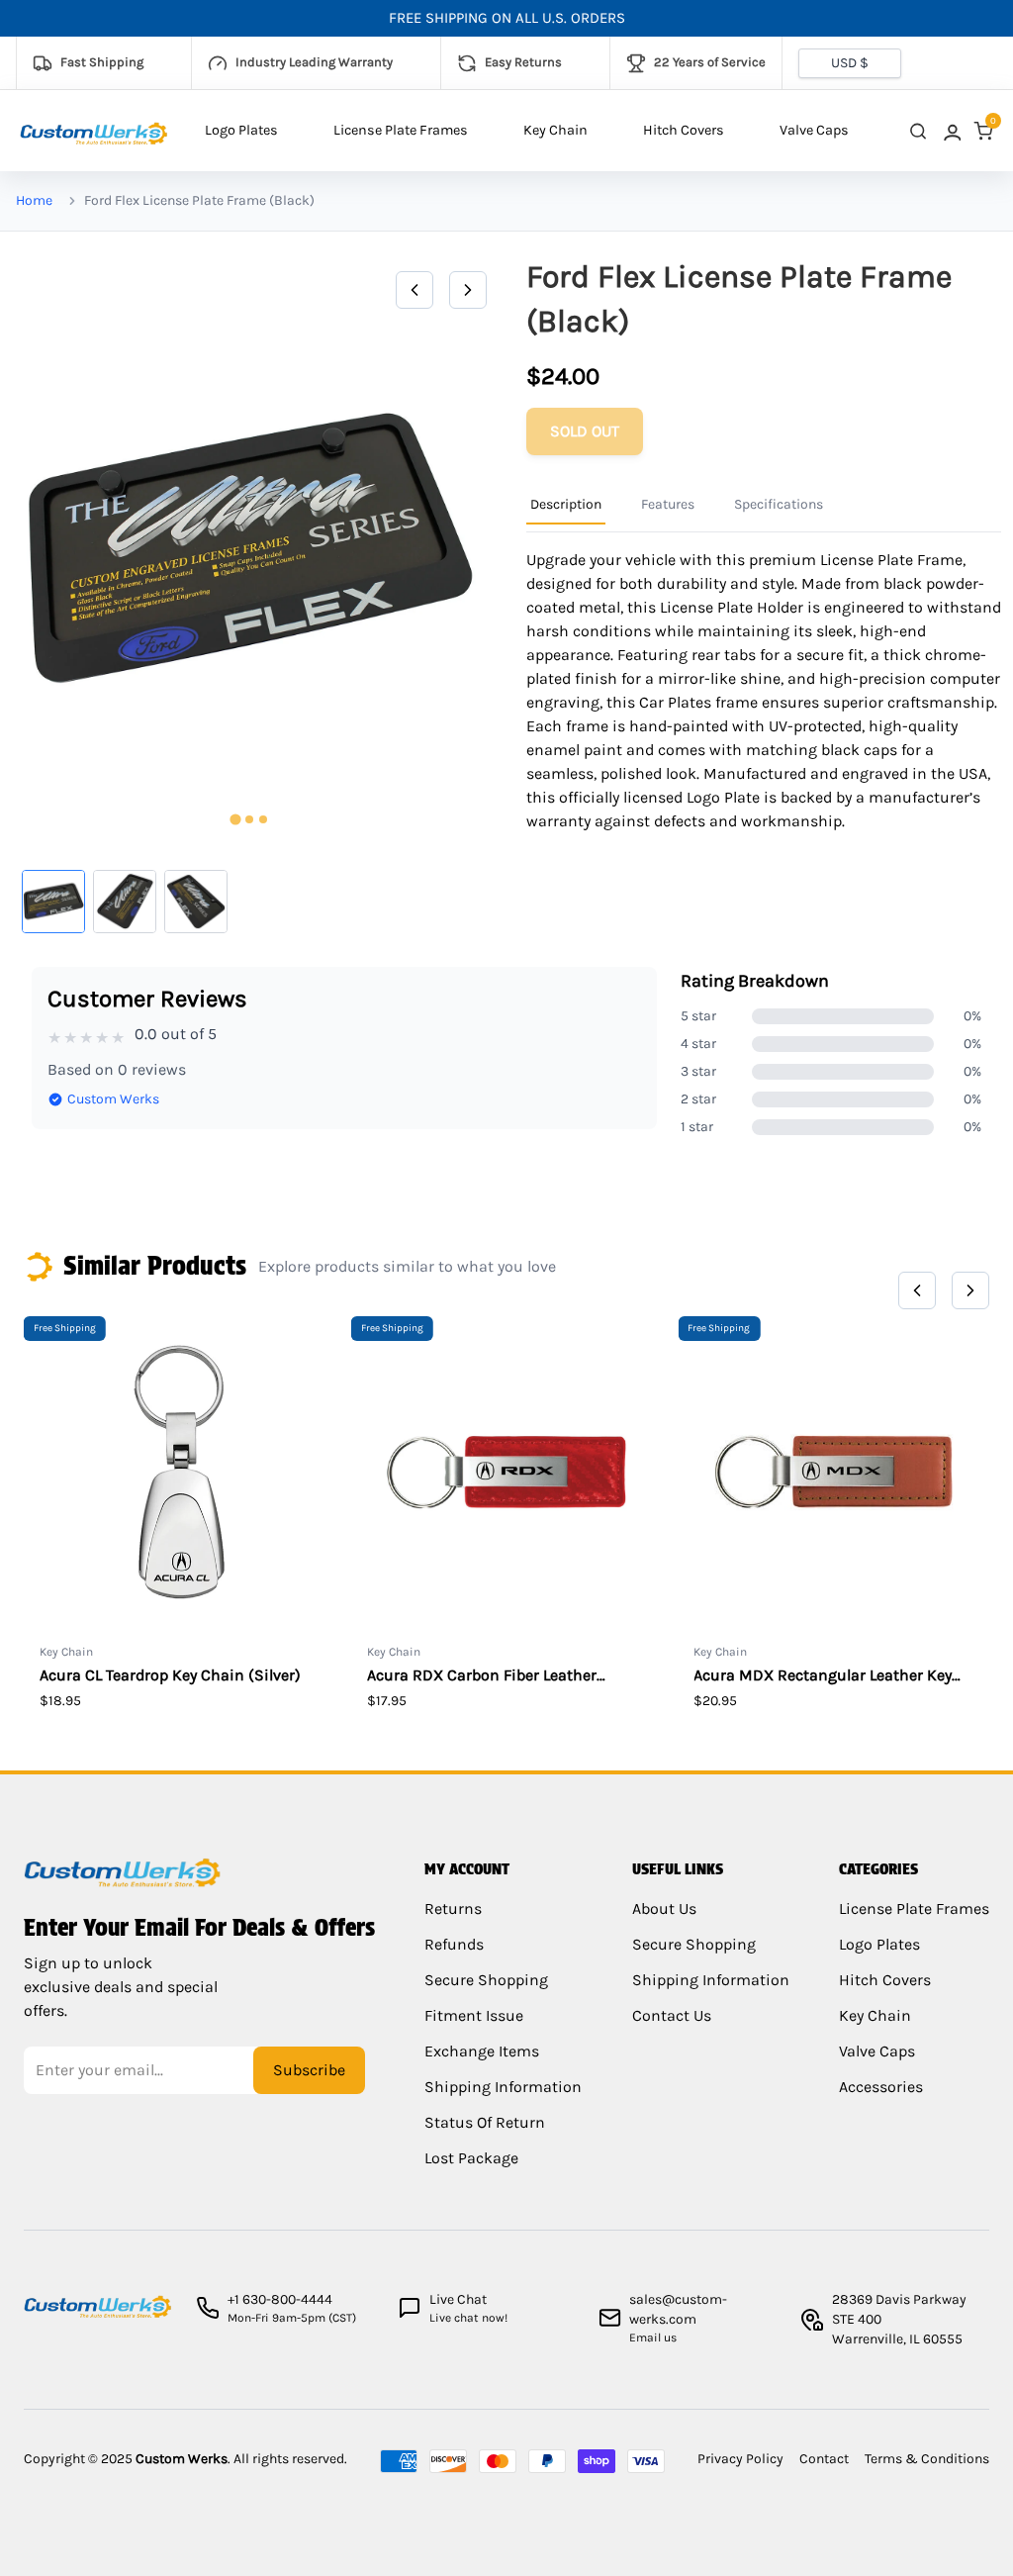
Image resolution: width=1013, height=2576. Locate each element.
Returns (453, 1908)
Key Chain (555, 130)
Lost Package (471, 2158)
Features (668, 504)
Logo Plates (241, 130)
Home (34, 200)
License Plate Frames (401, 130)
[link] (951, 131)
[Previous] (414, 290)
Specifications (779, 504)
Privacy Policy (740, 2459)
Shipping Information (503, 2087)
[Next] (468, 290)
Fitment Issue (474, 2015)
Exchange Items (482, 2051)
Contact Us (672, 2015)
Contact (824, 2459)
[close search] (918, 131)
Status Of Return (485, 2122)
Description (566, 504)
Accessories (881, 2087)
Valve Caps (814, 130)
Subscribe (309, 2070)
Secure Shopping (486, 1980)
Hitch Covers (684, 130)
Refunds (454, 1944)
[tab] (235, 820)
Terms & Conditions (927, 2459)
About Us (664, 1908)
